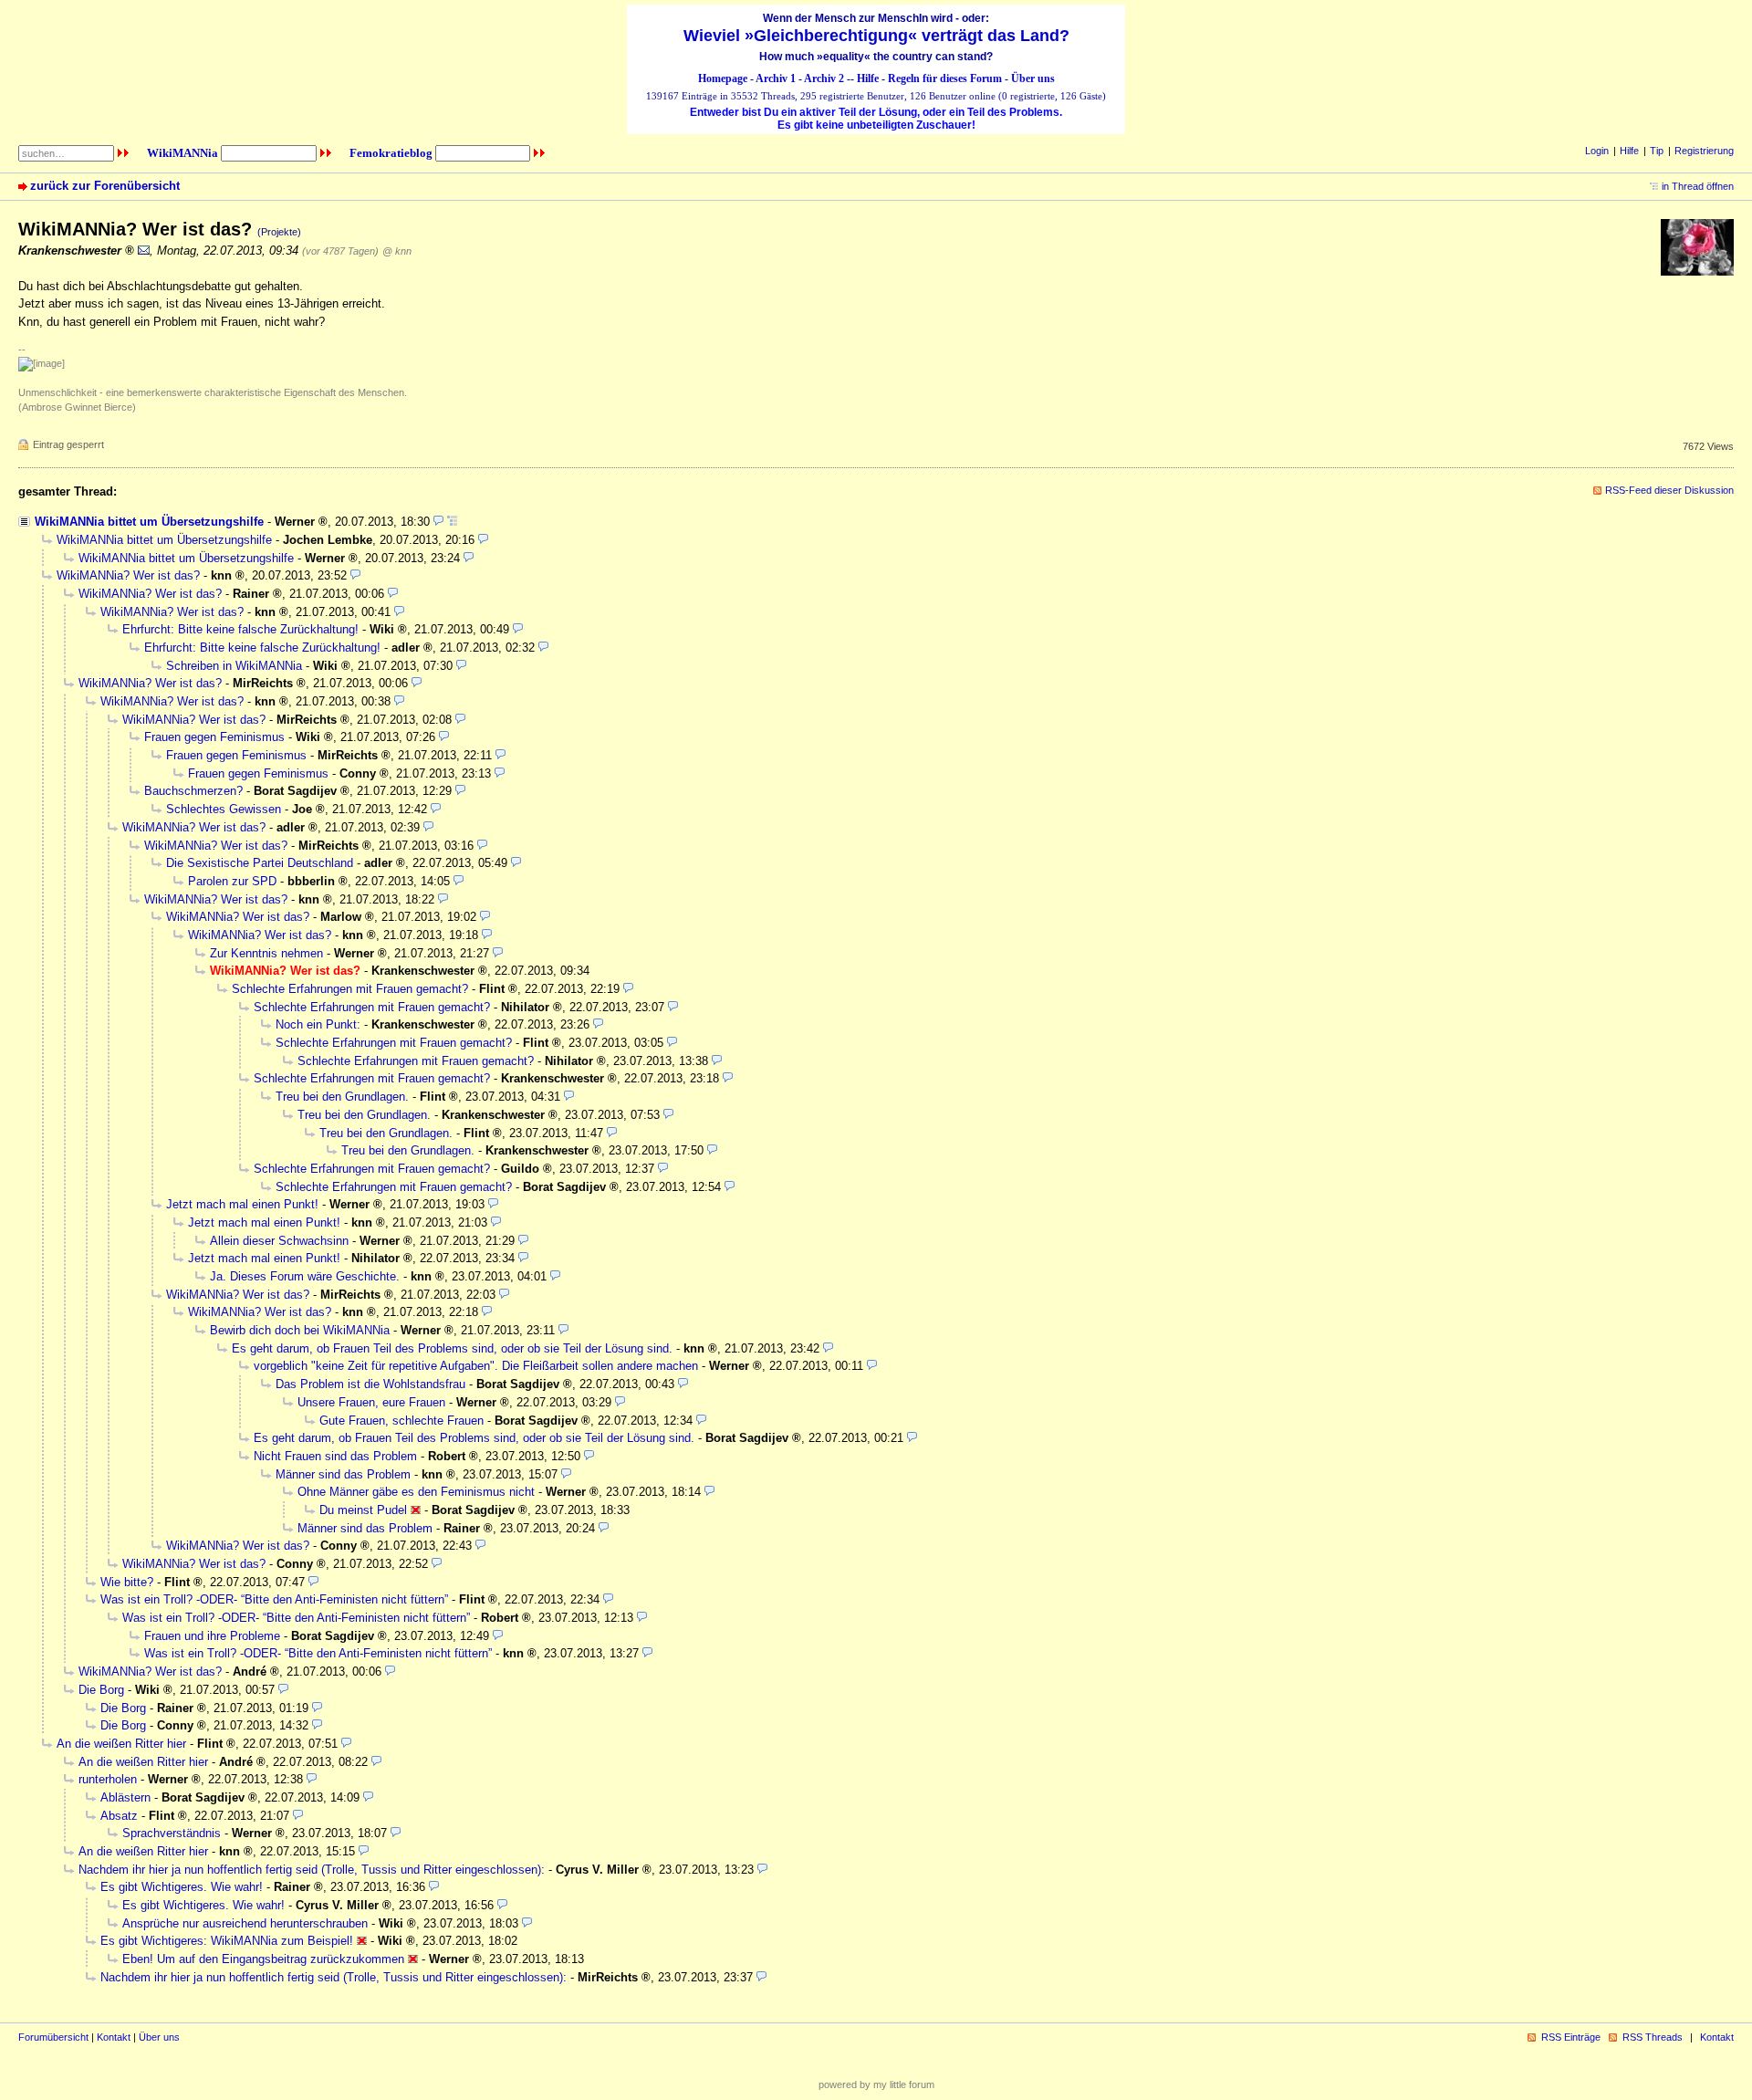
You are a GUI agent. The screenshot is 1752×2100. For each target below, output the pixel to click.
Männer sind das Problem (343, 1474)
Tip (1657, 151)
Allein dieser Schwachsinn (279, 1241)
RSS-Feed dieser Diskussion (1669, 490)
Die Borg (101, 1690)
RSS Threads (1653, 2037)
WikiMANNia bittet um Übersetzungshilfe (149, 522)
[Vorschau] (438, 522)
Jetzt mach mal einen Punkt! (242, 1204)
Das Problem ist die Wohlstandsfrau (370, 1384)
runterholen (108, 1779)
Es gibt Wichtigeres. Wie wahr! (182, 1887)
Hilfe (868, 78)
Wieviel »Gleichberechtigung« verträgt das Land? (876, 36)
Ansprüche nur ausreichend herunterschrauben (245, 1923)
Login (1597, 151)
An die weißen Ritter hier (121, 1744)
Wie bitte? (127, 1582)
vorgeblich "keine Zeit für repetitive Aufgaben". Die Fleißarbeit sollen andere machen (476, 1366)
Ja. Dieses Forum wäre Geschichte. (305, 1276)
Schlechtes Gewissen (224, 809)
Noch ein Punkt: (318, 1024)
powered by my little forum (876, 2084)
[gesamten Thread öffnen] (452, 522)
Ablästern (125, 1797)
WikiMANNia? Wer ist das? (128, 575)
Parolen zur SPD (232, 881)
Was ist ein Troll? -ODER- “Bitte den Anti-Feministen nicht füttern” (274, 1599)
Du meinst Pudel (363, 1510)
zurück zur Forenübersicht (105, 186)
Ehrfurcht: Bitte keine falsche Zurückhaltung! (240, 629)
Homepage (723, 78)
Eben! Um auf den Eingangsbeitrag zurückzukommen (263, 1959)
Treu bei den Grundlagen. (342, 1097)
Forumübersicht (53, 2037)
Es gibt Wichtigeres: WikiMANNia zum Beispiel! (227, 1941)
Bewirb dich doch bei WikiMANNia (300, 1330)
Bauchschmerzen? (193, 791)
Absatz (119, 1816)
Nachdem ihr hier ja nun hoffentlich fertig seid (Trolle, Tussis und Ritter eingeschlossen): (312, 1870)
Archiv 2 (824, 78)
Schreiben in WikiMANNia (234, 666)
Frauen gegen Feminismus (214, 737)
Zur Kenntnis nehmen (266, 953)
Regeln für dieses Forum (945, 78)
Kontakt (114, 2037)
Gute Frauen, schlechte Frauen (401, 1421)
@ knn (397, 251)
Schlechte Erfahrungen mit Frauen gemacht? (350, 989)
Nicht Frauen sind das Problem (335, 1456)
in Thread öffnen (1698, 186)
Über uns (1033, 78)
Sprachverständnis (172, 1833)
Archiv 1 (776, 78)
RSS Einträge (1571, 2037)
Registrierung (1704, 151)
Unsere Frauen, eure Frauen (371, 1402)
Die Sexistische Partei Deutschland (260, 863)
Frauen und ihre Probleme (212, 1636)
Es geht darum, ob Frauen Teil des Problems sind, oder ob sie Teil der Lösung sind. (452, 1348)
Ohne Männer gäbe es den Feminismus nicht (416, 1492)
